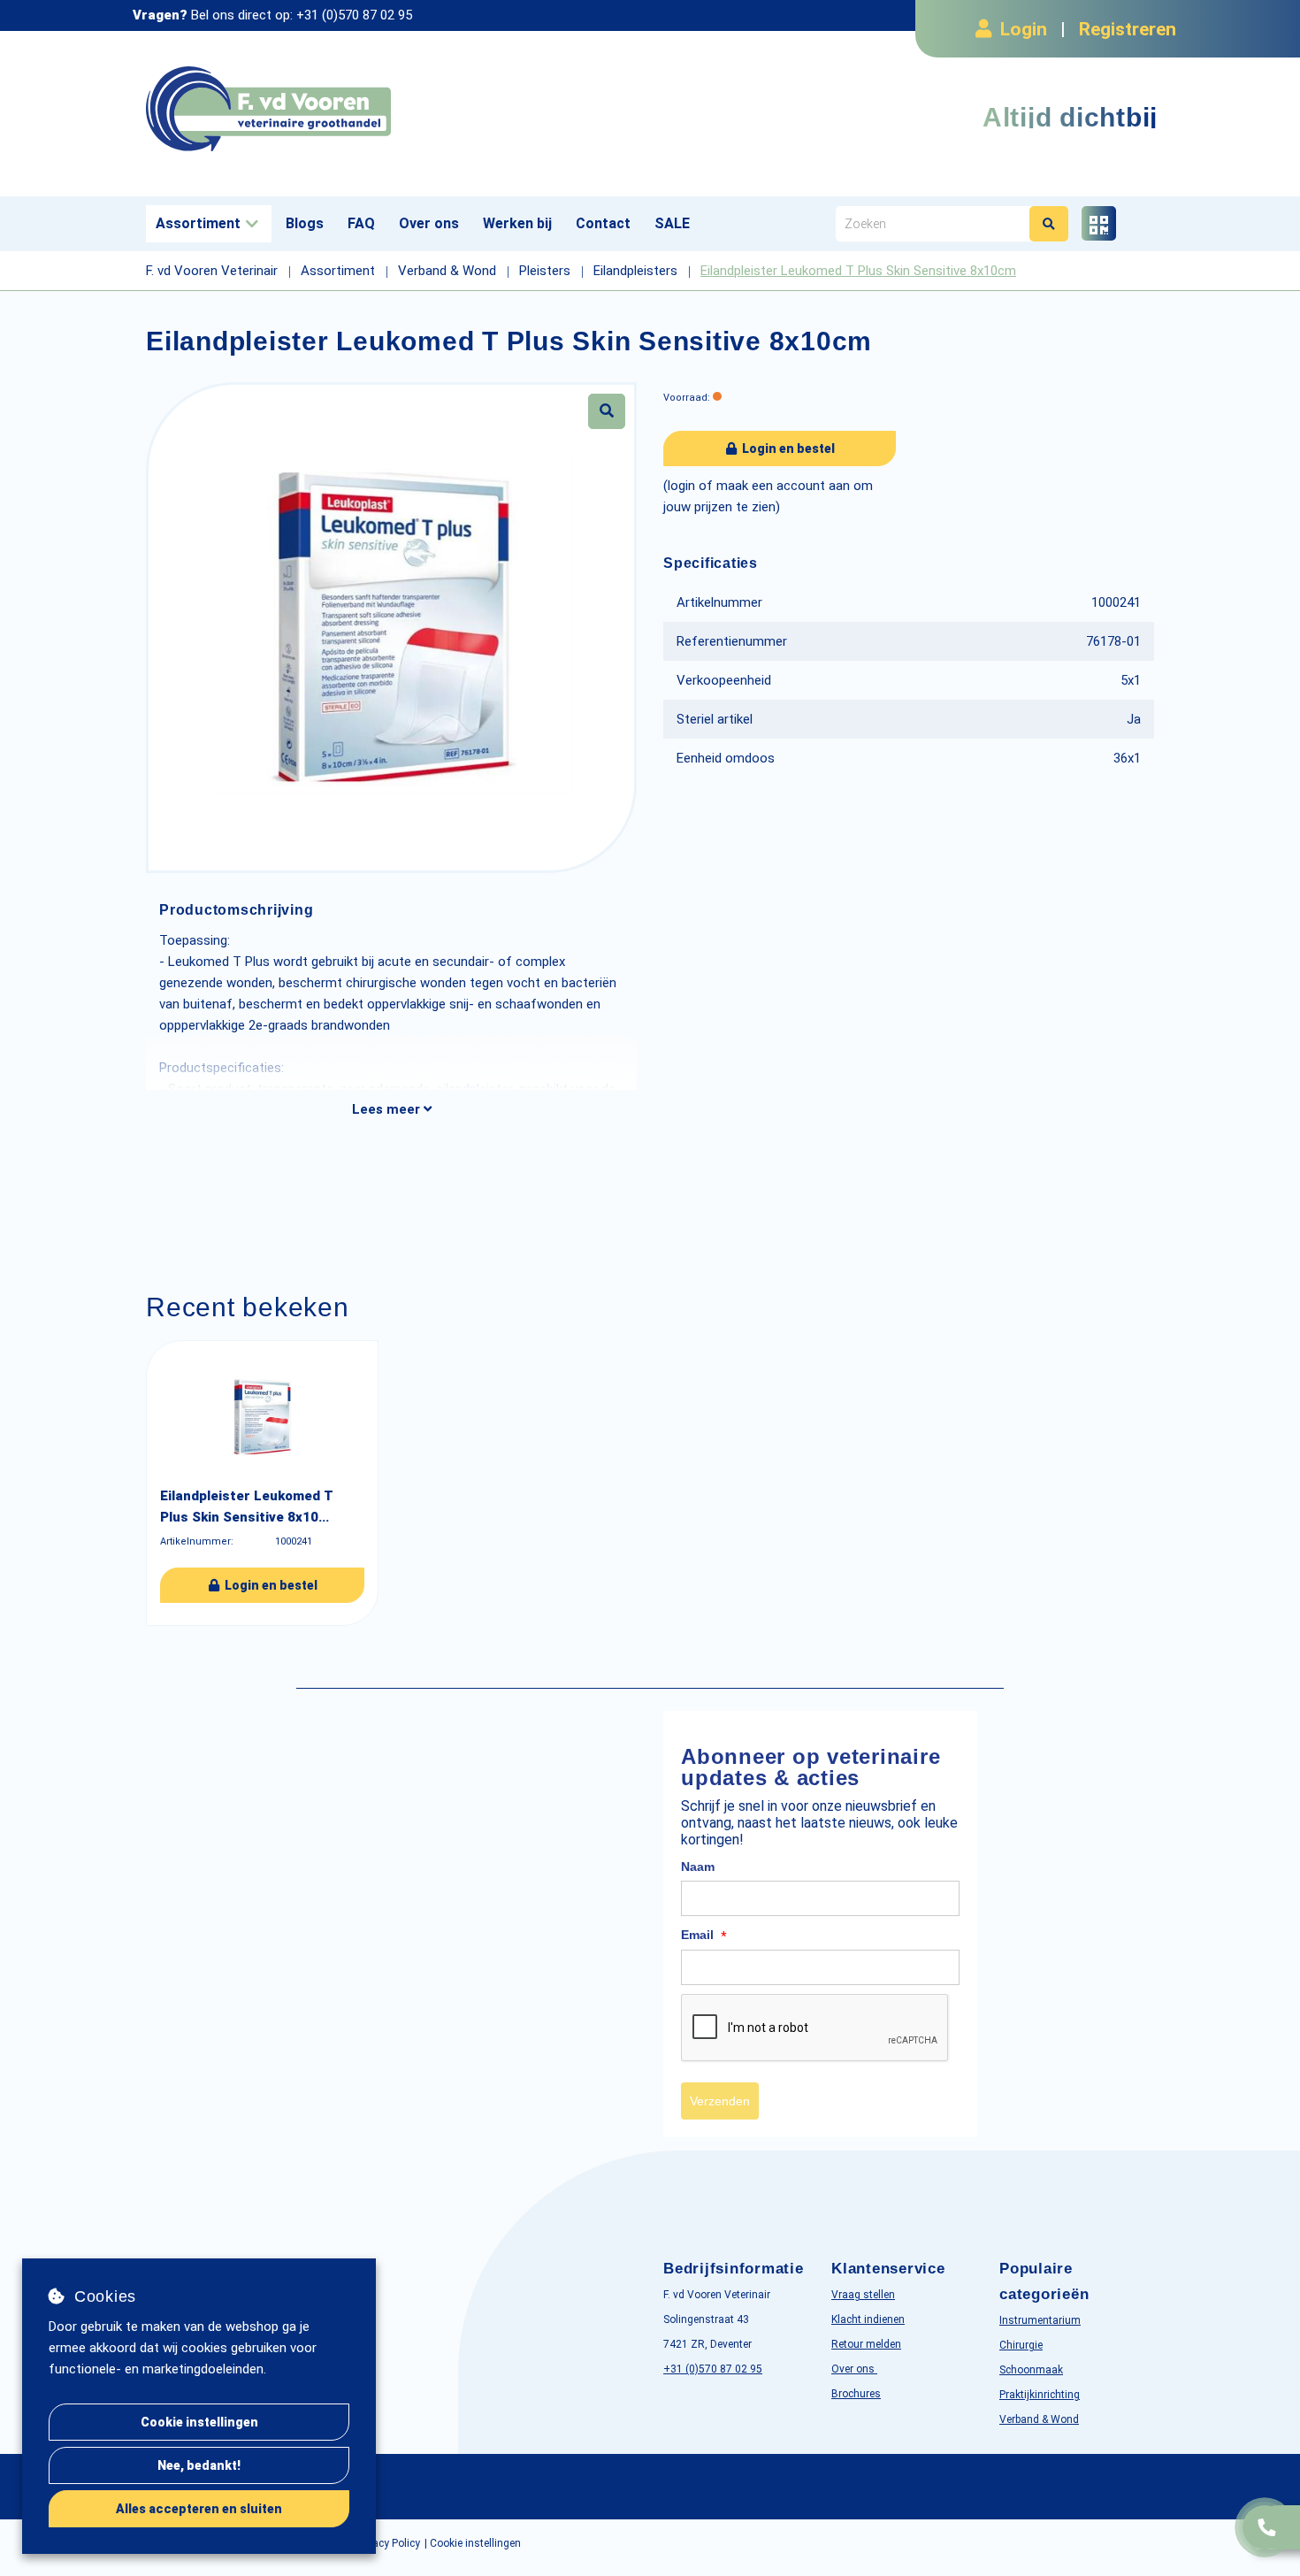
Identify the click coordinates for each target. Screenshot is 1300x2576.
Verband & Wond (1039, 2419)
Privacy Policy (387, 2543)
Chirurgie (1021, 2345)
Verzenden (720, 2101)
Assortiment (198, 223)
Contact (603, 223)
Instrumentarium (1040, 2320)
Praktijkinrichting (1040, 2395)
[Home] (391, 109)
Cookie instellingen (199, 2422)
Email (704, 1936)
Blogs (305, 223)
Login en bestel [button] (787, 448)
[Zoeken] (1049, 224)
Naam (698, 1867)
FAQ (361, 223)
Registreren (1128, 29)
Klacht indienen (868, 2319)
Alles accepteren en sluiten (199, 2509)
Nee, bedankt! (199, 2465)
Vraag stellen (863, 2295)
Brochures (856, 2394)
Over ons (429, 223)
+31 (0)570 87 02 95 (354, 15)
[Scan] (1099, 223)
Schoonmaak (1031, 2370)
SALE (672, 223)
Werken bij (517, 223)
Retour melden (866, 2344)
